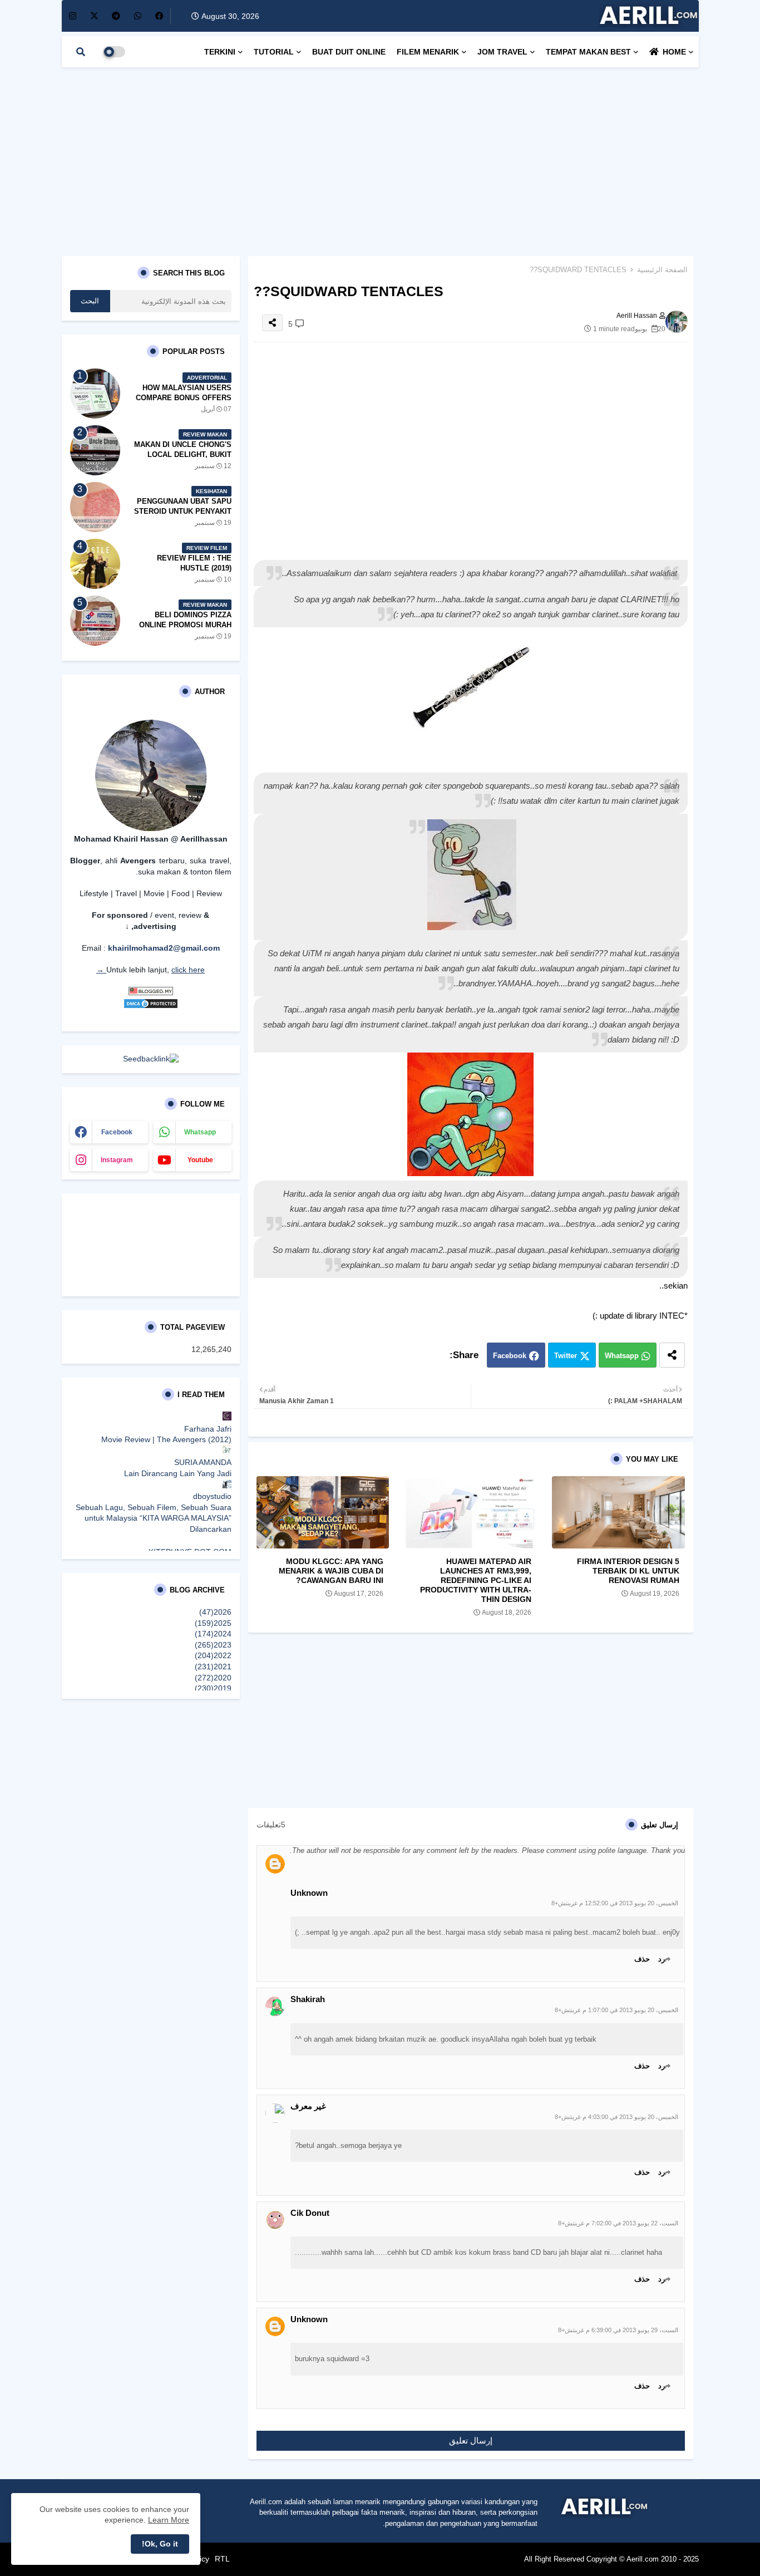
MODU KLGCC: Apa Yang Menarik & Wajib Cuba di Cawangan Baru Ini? (331, 1571)
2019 (213, 1688)
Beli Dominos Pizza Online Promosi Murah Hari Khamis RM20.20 (185, 625)
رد (662, 1959)
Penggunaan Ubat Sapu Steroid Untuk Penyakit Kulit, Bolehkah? (183, 511)
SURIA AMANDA (203, 1462)
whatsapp (200, 1132)
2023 (213, 1645)
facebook (117, 1132)
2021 (213, 1666)
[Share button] (672, 1355)
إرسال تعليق (471, 2440)
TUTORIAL (274, 52)
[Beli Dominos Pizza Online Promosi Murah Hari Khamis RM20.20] (95, 621)
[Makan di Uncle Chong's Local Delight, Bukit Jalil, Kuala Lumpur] (95, 450)
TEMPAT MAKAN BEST (588, 52)
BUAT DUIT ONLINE (349, 52)
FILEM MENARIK (428, 52)
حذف (642, 1959)
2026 (215, 1612)
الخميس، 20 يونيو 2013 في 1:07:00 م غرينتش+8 (616, 2010)
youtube (200, 1160)
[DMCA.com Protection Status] (151, 1006)
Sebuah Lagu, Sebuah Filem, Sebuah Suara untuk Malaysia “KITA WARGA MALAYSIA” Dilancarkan (154, 1518)
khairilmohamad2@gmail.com (164, 948)
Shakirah (308, 1999)
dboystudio (212, 1496)
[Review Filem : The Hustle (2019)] (95, 564)
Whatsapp (622, 1356)
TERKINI (220, 52)
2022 (213, 1655)
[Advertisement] (380, 156)
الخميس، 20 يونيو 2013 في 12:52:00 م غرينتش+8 (615, 1903)
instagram (117, 1160)
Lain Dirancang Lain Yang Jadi (178, 1473)
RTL (222, 2559)
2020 (213, 1678)
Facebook (510, 1356)
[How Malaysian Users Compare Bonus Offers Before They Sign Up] (95, 394)
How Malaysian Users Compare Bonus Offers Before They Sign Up (184, 398)
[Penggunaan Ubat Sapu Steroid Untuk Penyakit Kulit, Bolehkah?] (95, 507)
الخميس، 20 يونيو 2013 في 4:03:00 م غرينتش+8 (616, 2117)
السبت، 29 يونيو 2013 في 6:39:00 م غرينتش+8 (618, 2330)
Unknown (309, 1893)
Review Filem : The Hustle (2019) (194, 563)
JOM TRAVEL (502, 52)
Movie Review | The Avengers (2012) (166, 1439)
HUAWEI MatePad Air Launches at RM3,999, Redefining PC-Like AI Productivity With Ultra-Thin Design (476, 1580)
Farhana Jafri (208, 1429)
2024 (213, 1634)
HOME (674, 52)
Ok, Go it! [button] (160, 2544)
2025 (213, 1623)
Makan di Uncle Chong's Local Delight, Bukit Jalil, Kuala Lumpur (183, 454)
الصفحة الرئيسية (662, 270)
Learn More (169, 2520)
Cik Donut (310, 2213)
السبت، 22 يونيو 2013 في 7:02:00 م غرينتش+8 (618, 2223)
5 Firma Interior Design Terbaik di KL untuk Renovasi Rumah (628, 1571)
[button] (81, 52)
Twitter (566, 1356)
